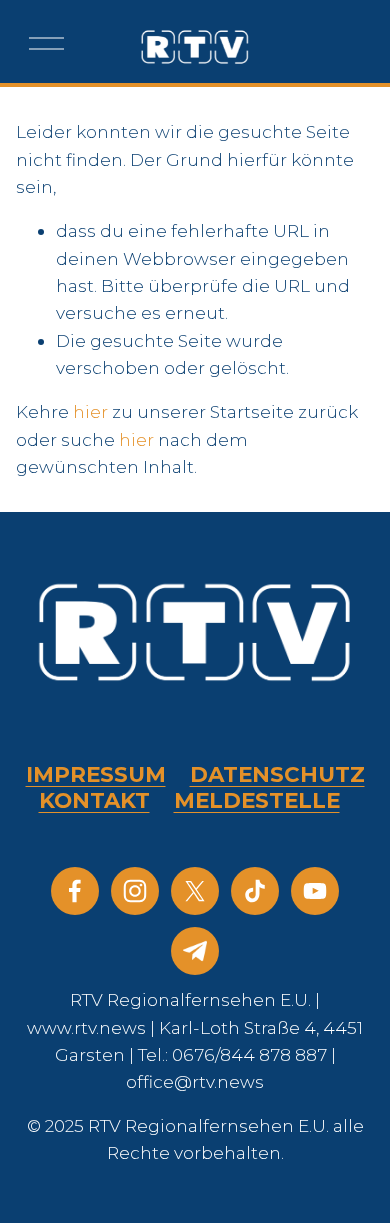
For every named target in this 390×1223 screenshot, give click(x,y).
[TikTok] (255, 891)
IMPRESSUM (96, 774)
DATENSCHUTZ (277, 774)
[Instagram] (135, 891)
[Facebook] (75, 891)
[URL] (195, 951)
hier (90, 411)
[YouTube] (315, 891)
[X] (195, 891)
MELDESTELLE (257, 800)
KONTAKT (94, 800)
